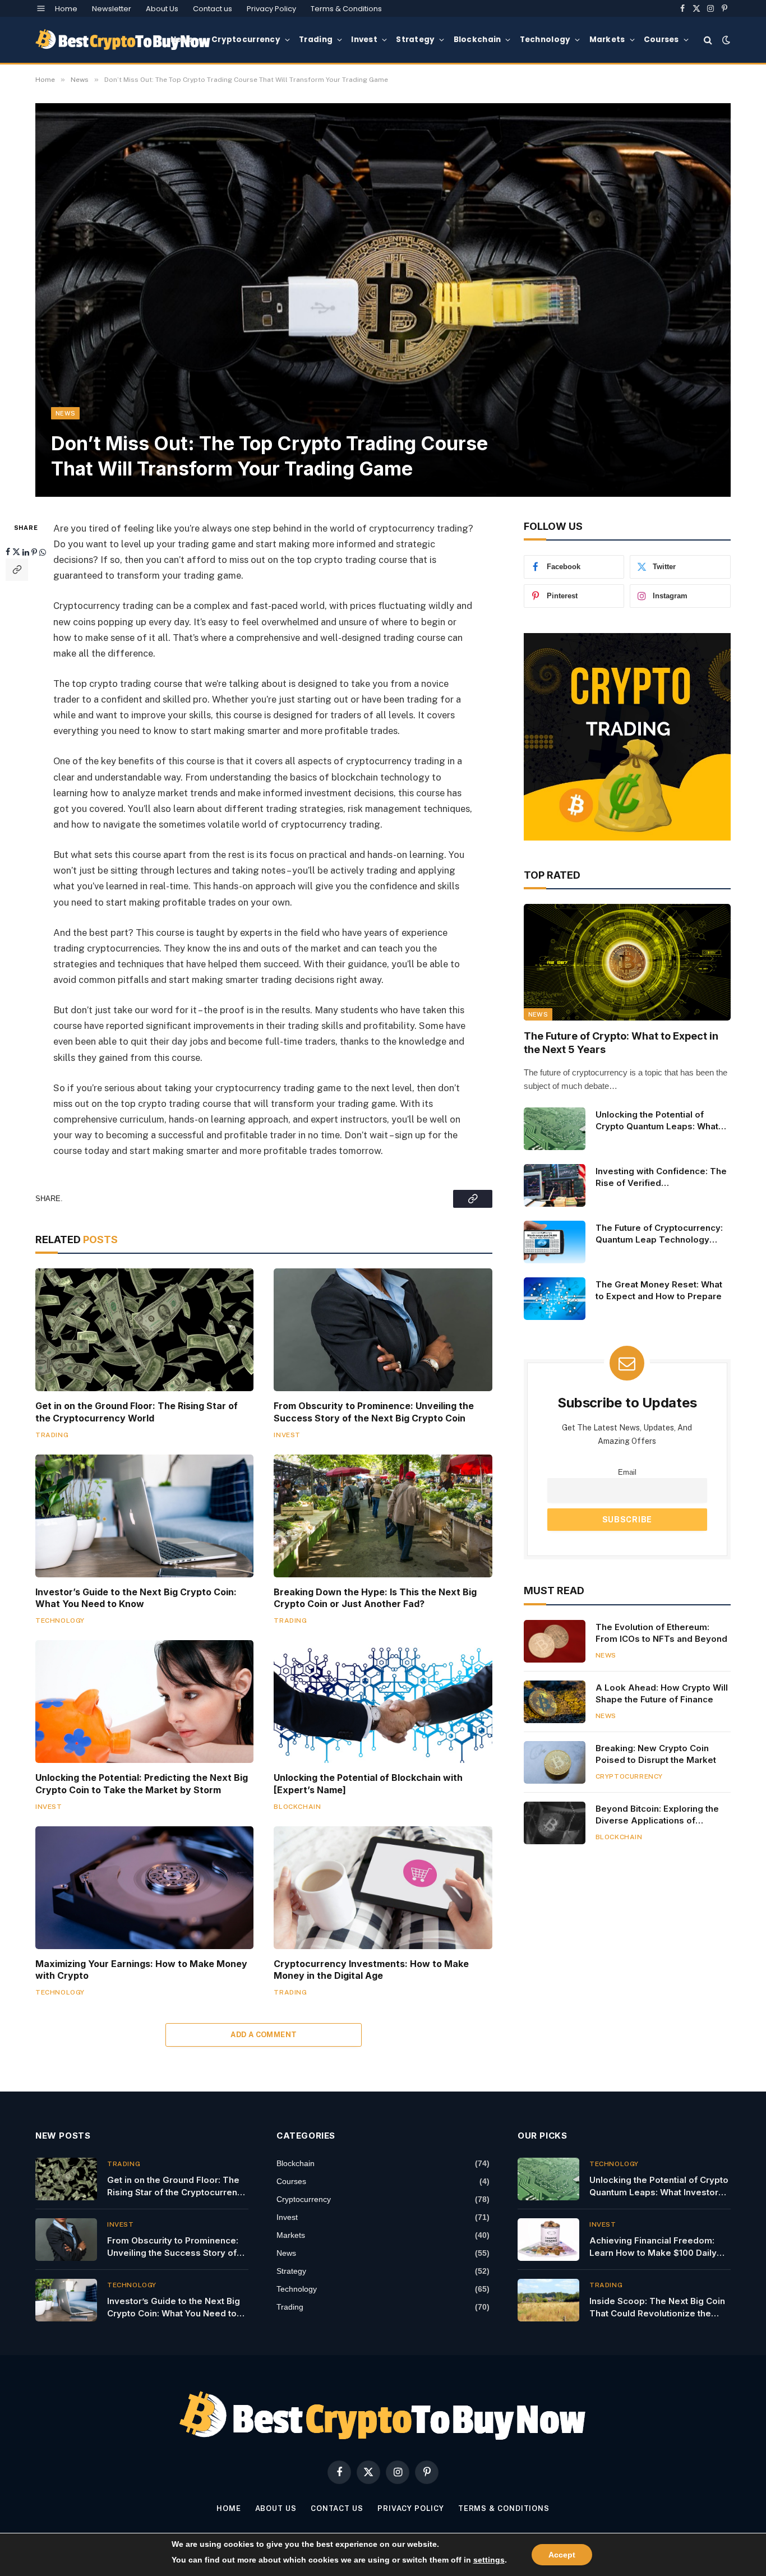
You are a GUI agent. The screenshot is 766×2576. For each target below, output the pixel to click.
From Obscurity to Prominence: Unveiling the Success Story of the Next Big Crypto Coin (374, 1412)
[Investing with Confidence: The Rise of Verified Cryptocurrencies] (555, 1185)
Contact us (213, 9)
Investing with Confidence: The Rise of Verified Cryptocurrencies (661, 1178)
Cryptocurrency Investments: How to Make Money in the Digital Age (371, 1970)
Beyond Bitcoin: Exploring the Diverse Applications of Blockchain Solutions (657, 1815)
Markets (607, 40)
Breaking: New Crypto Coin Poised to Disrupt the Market (656, 1754)
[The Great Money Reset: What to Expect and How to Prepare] (555, 1299)
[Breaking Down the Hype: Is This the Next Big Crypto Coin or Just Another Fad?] (383, 1516)
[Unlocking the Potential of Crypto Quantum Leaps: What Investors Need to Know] (555, 1129)
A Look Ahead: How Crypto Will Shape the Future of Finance (662, 1693)
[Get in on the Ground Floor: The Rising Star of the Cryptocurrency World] (144, 1330)
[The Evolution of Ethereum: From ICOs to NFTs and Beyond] (555, 1641)
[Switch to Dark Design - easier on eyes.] (725, 40)
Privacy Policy (271, 9)
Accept (562, 2555)
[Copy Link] (17, 569)
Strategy (415, 40)
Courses (661, 40)
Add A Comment (264, 2035)
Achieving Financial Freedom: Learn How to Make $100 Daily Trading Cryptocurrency (653, 2247)
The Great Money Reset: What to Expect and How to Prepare (659, 1290)
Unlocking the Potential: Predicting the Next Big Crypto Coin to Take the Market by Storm (142, 1784)
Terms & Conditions (346, 9)
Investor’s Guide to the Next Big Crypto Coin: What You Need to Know (136, 1598)
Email (627, 1472)
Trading (316, 40)
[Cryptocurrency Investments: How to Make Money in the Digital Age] (383, 1888)
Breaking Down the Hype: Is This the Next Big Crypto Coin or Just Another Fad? (375, 1598)
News (182, 40)
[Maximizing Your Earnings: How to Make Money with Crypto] (144, 1888)
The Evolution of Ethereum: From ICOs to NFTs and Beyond (661, 1633)
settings (489, 2560)
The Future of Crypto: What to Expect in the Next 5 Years (621, 1043)
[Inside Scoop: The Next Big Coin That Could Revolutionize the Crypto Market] (548, 2300)
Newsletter (112, 9)
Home (66, 9)
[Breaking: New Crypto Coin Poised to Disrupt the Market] (555, 1762)
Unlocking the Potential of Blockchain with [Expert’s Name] (368, 1784)
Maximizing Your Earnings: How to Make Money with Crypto (141, 1970)
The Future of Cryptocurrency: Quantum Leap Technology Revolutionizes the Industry (659, 1234)
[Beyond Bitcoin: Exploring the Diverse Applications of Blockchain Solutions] (555, 1823)
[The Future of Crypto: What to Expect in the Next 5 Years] (627, 962)
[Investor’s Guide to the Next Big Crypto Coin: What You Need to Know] (144, 1516)
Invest (364, 40)
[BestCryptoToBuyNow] (123, 40)
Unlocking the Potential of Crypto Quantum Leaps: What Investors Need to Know (657, 1121)
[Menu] (41, 8)
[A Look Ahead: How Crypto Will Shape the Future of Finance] (555, 1702)
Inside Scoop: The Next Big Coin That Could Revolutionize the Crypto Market (657, 2307)
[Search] (708, 40)
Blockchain (477, 40)
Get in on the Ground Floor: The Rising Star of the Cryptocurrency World (137, 1412)
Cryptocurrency (246, 40)
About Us (162, 9)
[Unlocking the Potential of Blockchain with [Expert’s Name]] (383, 1702)
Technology (545, 40)
